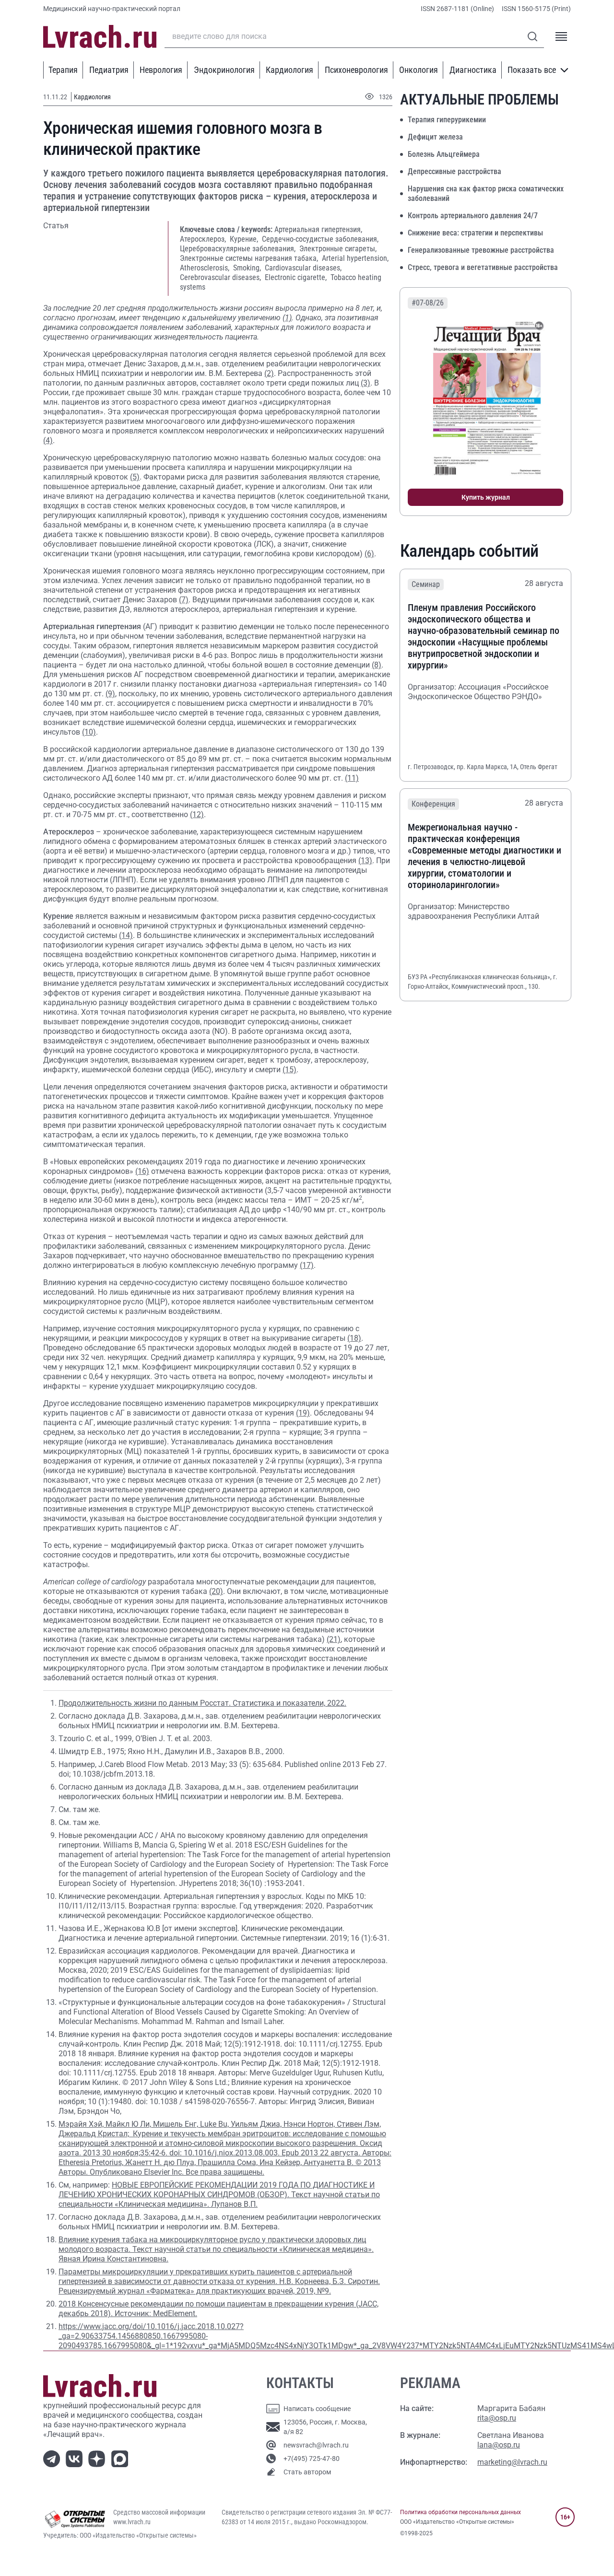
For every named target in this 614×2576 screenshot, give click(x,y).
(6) (369, 554)
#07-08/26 (428, 303)
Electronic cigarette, (297, 277)
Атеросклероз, (204, 239)
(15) (289, 1070)
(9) (110, 694)
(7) (184, 600)
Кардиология (289, 70)
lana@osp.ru (499, 2445)
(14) (126, 935)
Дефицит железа (435, 137)
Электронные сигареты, (338, 249)
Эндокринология (224, 70)
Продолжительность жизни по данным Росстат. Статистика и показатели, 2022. (202, 1703)
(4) (48, 440)
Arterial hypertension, (355, 258)
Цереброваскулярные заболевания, (239, 249)
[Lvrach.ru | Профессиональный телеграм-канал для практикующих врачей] (53, 2458)
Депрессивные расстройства (455, 171)
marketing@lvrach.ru (512, 2462)
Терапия (63, 70)
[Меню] (561, 36)
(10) (89, 732)
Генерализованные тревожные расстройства (481, 250)
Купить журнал (486, 497)
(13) (365, 861)
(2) (269, 373)
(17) (307, 1265)
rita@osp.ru (497, 2418)
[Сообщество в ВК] (76, 2458)
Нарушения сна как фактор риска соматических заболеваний (486, 193)
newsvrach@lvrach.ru (316, 2445)
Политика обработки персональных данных (460, 2512)
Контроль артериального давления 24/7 (473, 216)
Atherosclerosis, (206, 268)
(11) (352, 778)
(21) (334, 1639)
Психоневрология (356, 70)
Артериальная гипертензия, (318, 229)
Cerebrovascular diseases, (221, 277)
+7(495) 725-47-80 (312, 2459)
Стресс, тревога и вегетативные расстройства (483, 267)
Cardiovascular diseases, (303, 268)
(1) (287, 318)
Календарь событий (469, 551)
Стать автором (307, 2472)
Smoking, (248, 268)
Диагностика (473, 70)
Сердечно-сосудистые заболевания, (320, 239)
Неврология (161, 70)
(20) (216, 1591)
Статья (56, 226)
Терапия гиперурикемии (447, 120)
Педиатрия (109, 70)
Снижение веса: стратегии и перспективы (475, 233)
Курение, (245, 239)
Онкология (419, 70)
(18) (354, 1338)
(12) (197, 814)
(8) (377, 665)
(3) (366, 383)
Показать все (532, 70)
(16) (142, 1171)
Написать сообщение (317, 2409)
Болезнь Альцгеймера (444, 154)
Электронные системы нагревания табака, (250, 258)
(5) (135, 477)
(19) (303, 1413)
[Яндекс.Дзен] (99, 2458)
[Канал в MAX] (122, 2458)
